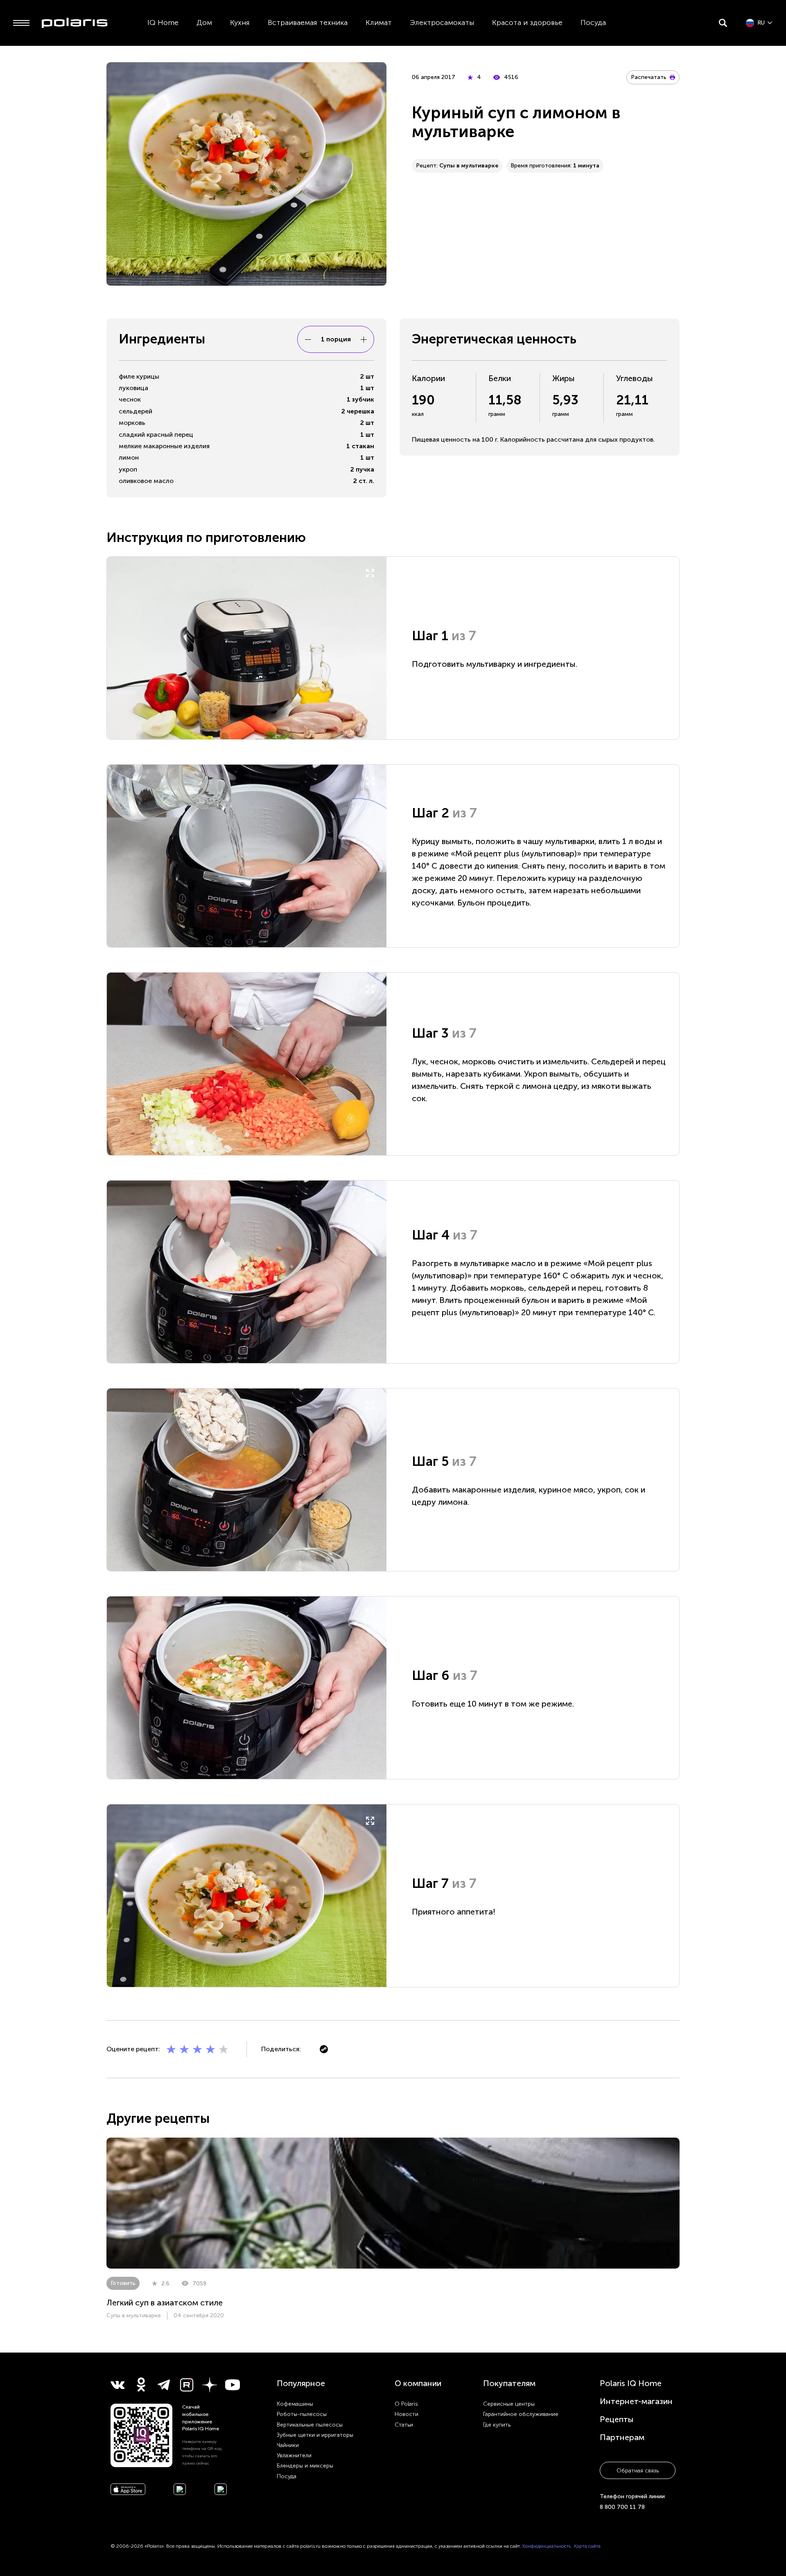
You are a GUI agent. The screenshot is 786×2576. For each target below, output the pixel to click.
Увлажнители (294, 2455)
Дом (204, 23)
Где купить (497, 2425)
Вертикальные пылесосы (310, 2425)
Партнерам (622, 2437)
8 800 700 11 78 (622, 2507)
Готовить (123, 2283)
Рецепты (617, 2419)
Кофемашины (295, 2404)
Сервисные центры (509, 2404)
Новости (407, 2414)
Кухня (240, 23)
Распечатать (649, 77)
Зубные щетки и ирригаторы (315, 2435)
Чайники (288, 2445)
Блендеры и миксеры (305, 2466)
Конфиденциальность (547, 2546)
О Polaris (406, 2404)
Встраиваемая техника (308, 23)
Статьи (404, 2425)
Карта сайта (587, 2546)
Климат (379, 23)
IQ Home (163, 23)
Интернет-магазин (636, 2401)
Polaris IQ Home (631, 2383)
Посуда (593, 23)
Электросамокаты (442, 23)
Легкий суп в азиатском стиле (165, 2303)
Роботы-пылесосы (302, 2414)
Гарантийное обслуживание (521, 2414)
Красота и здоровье (527, 23)
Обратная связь (638, 2471)
